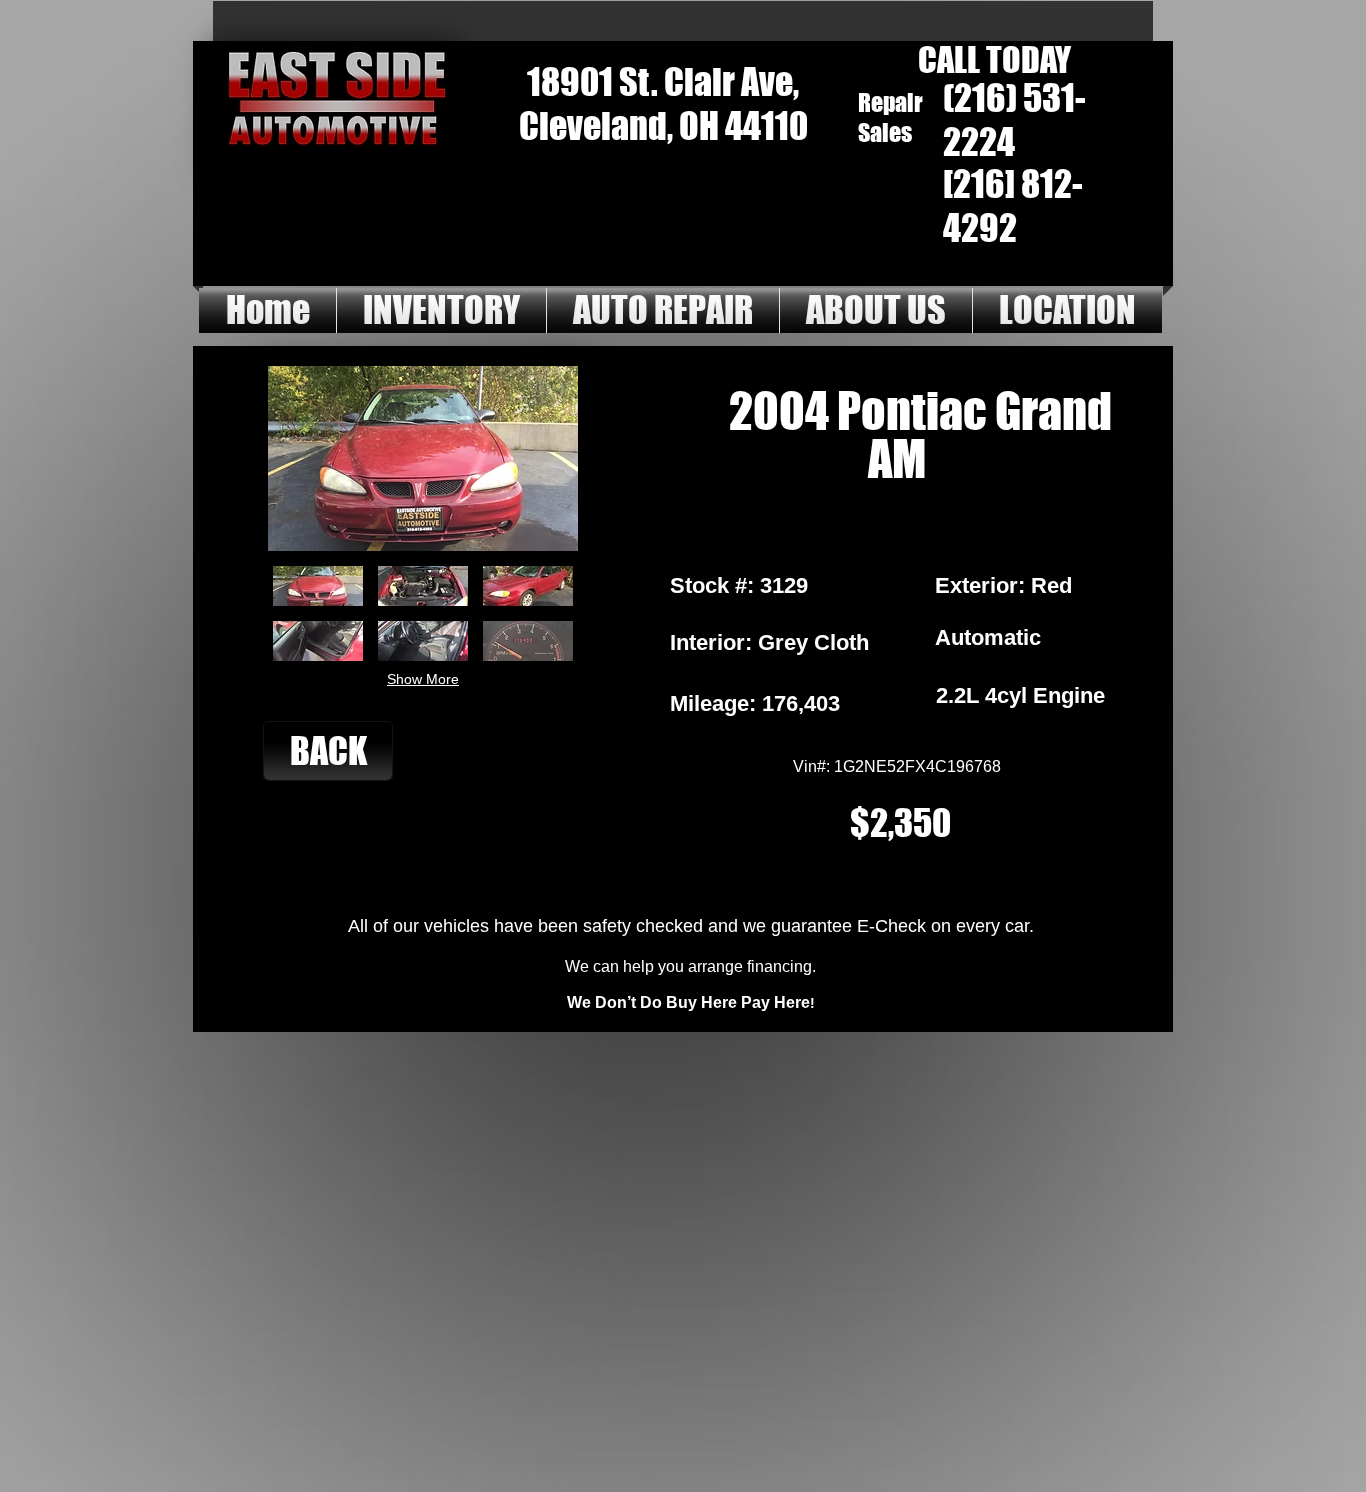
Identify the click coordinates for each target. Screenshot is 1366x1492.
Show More (423, 679)
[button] (318, 586)
